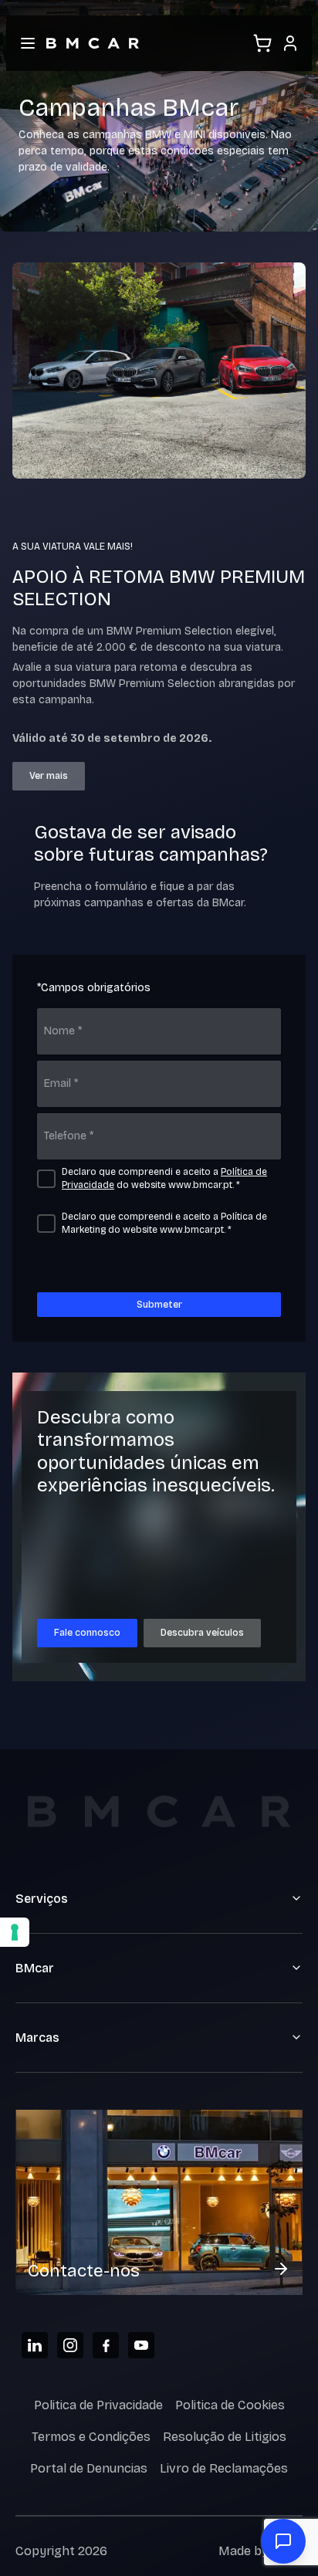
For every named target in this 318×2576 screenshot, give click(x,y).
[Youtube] (141, 2345)
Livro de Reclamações (224, 2468)
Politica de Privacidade (98, 2405)
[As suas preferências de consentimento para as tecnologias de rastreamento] (15, 1932)
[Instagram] (70, 2345)
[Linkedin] (35, 2345)
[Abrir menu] (28, 43)
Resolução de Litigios (225, 2437)
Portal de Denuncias (89, 2468)
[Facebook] (106, 2345)
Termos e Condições (91, 2437)
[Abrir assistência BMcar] (283, 2541)
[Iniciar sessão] (290, 43)
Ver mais (49, 776)
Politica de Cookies (230, 2405)
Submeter (159, 1305)
